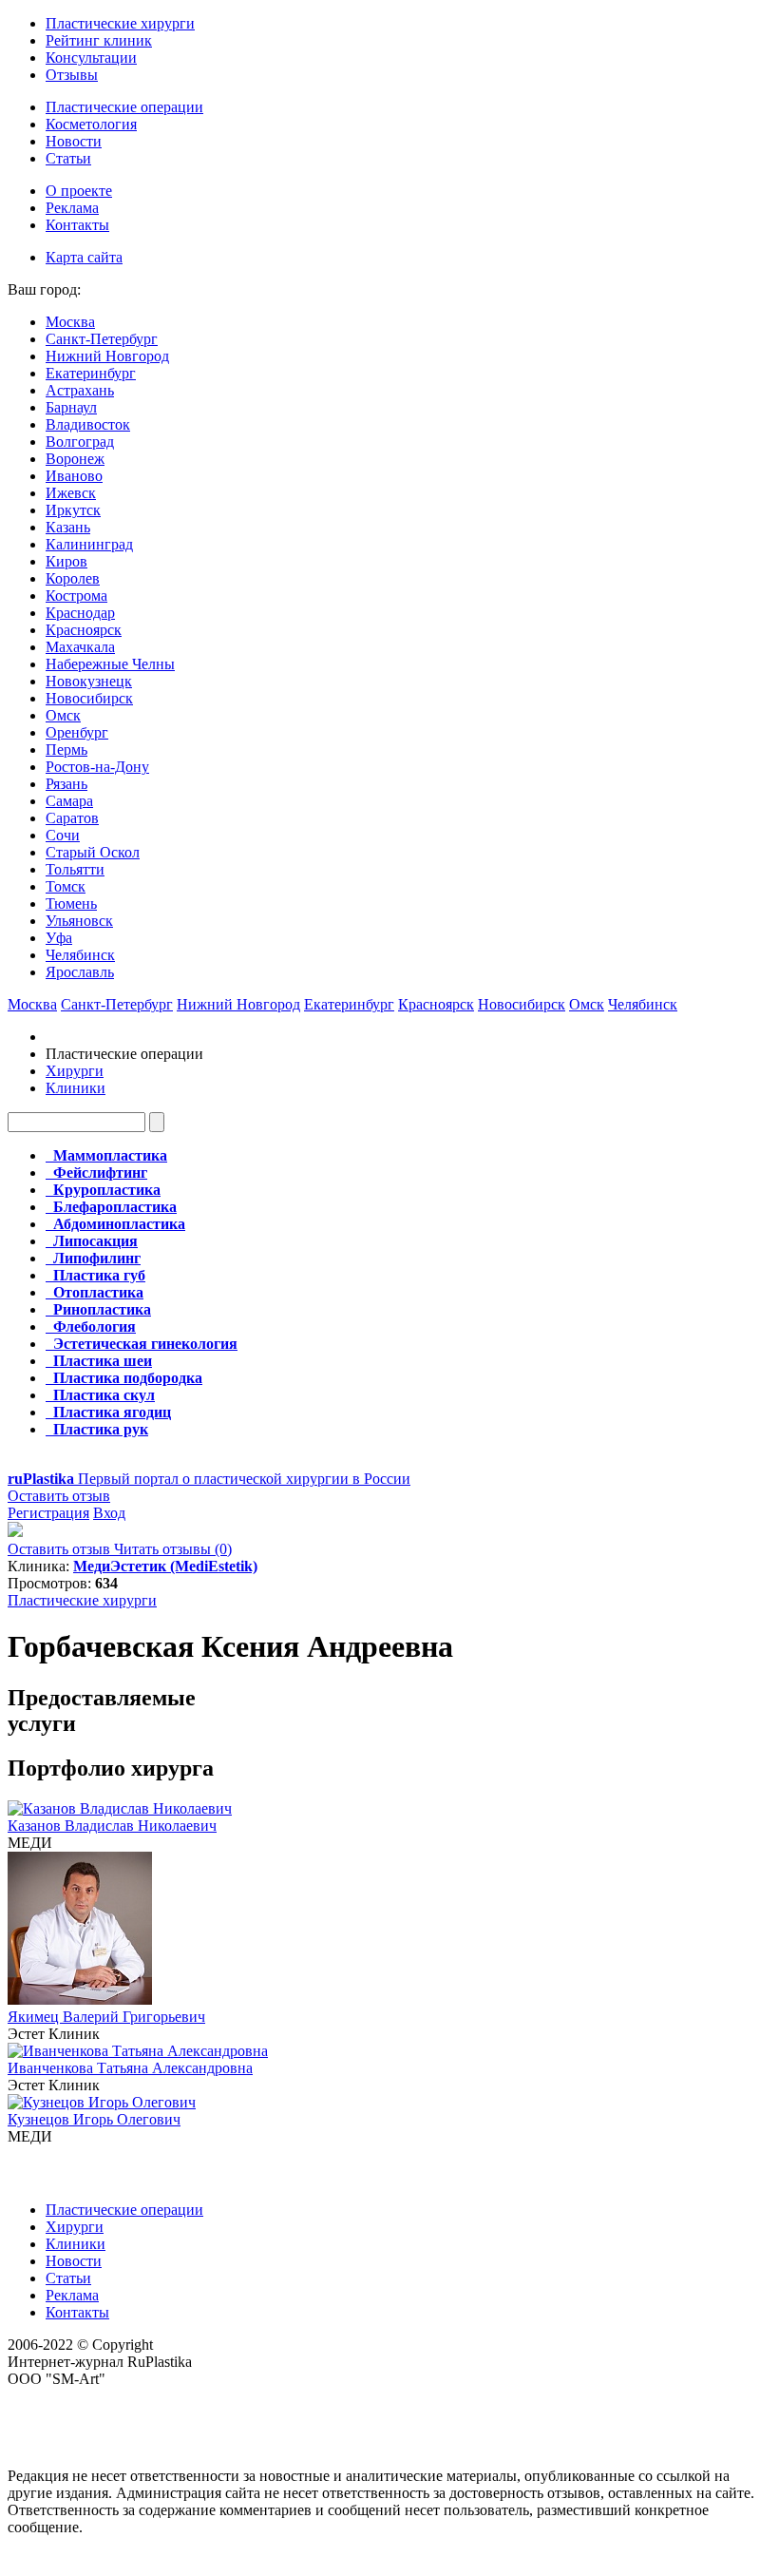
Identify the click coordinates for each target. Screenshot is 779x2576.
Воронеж (75, 459)
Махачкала (80, 647)
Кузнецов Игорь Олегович (94, 2119)
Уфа (59, 938)
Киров (66, 561)
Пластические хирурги (120, 23)
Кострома (76, 596)
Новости (74, 141)
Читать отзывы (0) (173, 1549)
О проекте (79, 191)
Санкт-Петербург (102, 339)
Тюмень (71, 904)
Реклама (72, 208)
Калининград (89, 544)
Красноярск (84, 630)
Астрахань (80, 390)
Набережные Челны (110, 664)
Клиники (76, 1088)
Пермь (66, 750)
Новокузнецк (89, 681)
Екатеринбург (91, 373)
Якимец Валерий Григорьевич (106, 2017)
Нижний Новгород (107, 356)
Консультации (91, 58)
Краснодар (80, 613)
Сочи (63, 835)
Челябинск (80, 955)
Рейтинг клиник (99, 40)
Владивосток (88, 424)
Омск (63, 715)
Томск (66, 886)
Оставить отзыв (59, 1496)
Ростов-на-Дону (97, 767)
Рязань (66, 784)
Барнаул (71, 407)
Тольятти (75, 869)
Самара (69, 801)
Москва (70, 322)
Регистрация (48, 1513)
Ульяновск (79, 921)
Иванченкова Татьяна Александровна (130, 2068)
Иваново (74, 476)
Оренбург (77, 732)
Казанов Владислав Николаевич (112, 1826)
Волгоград (80, 442)
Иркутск (73, 510)
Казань (68, 527)
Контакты (77, 225)
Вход (109, 1513)
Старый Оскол (93, 852)
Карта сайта (84, 257)
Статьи (68, 158)
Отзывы (72, 75)
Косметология (91, 124)
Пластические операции (124, 107)
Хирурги (75, 1071)
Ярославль (80, 972)
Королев (73, 578)
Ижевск (71, 493)
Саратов (72, 818)
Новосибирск (89, 698)
